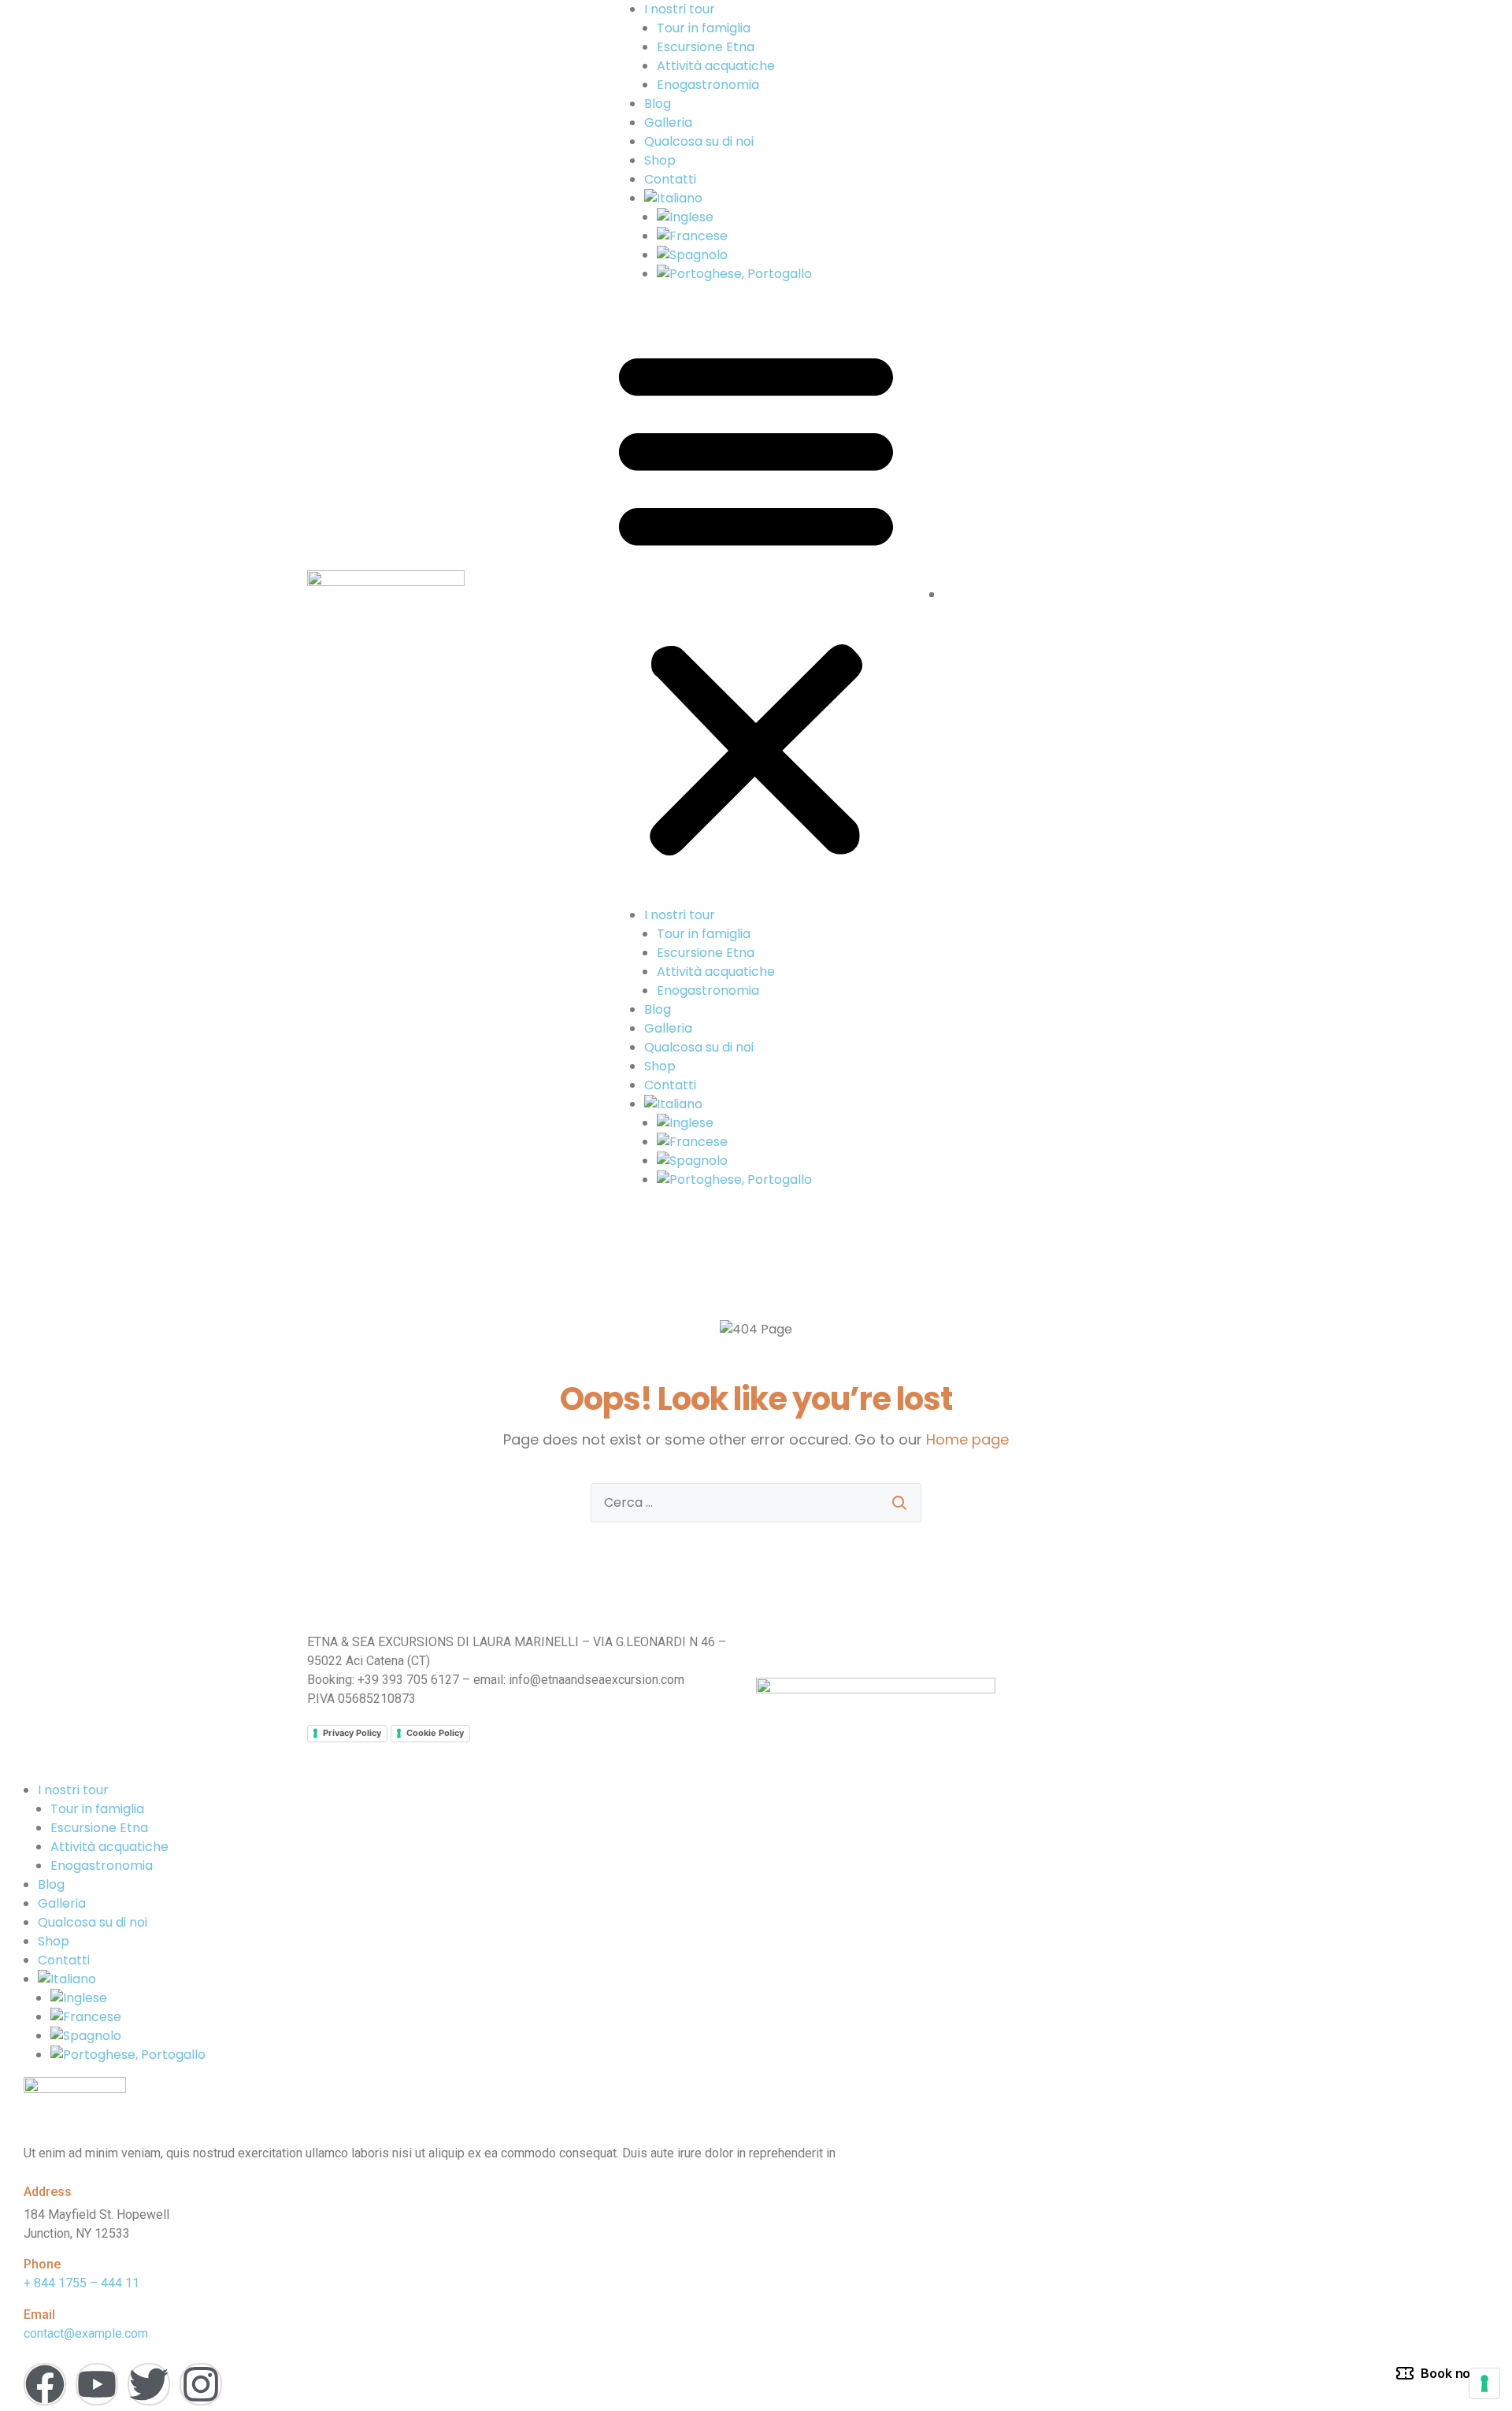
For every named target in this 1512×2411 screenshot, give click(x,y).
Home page (967, 1439)
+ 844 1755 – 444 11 (82, 2283)
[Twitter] (149, 2384)
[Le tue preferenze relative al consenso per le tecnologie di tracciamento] (1484, 2383)
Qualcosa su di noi (699, 141)
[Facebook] (45, 2384)
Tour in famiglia (704, 28)
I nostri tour (680, 9)
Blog (658, 104)
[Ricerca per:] (756, 1503)
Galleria (668, 122)
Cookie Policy (435, 1733)
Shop (660, 160)
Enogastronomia (708, 85)
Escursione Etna (706, 47)
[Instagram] (201, 2384)
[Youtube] (97, 2384)
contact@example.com (86, 2333)
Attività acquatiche (716, 66)
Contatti (670, 179)
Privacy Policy (352, 1733)
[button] (756, 601)
